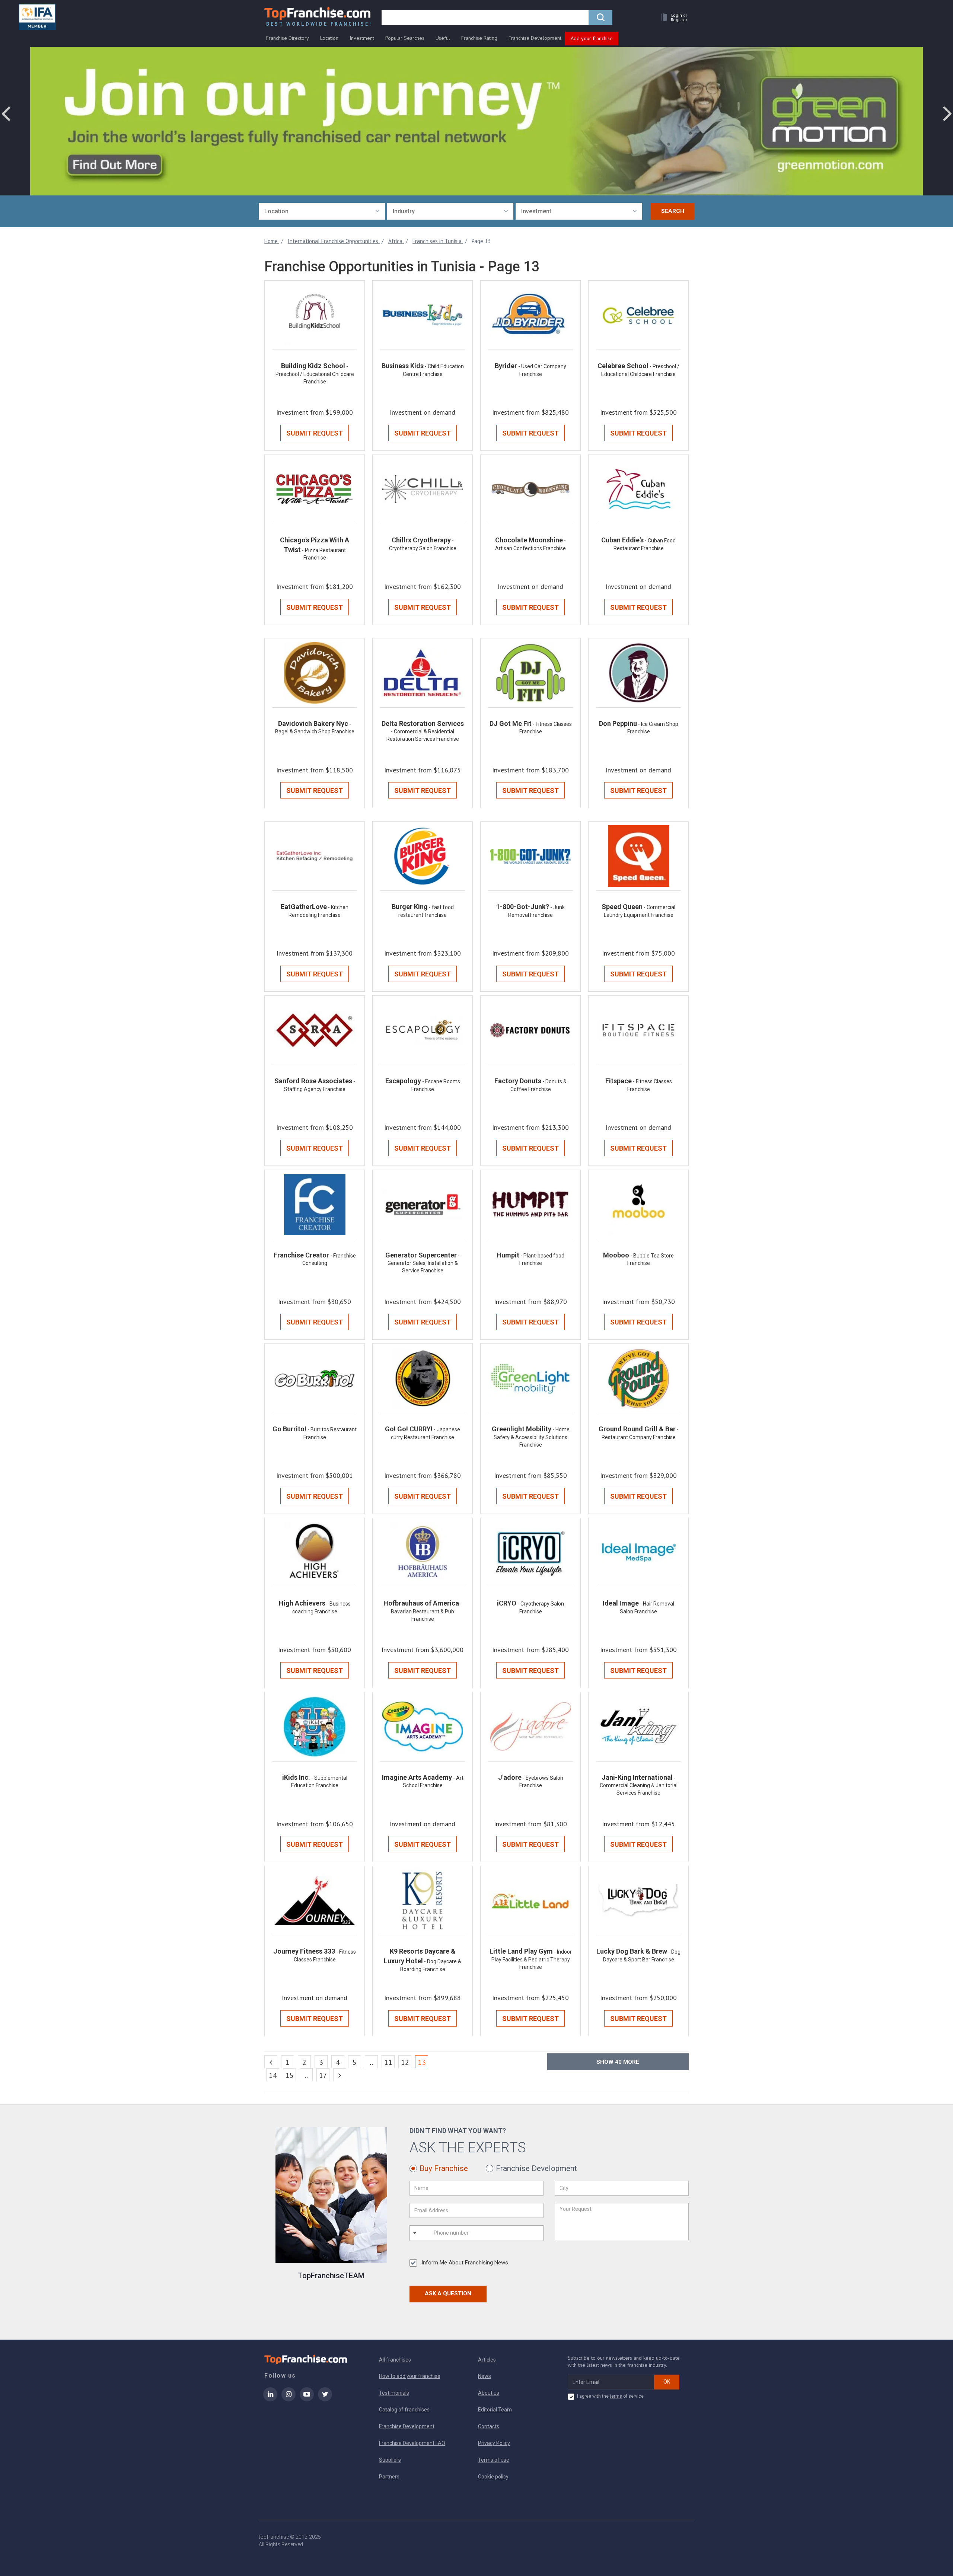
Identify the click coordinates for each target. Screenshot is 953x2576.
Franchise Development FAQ (412, 2443)
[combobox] (322, 211)
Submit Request (315, 433)
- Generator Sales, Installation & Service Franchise (424, 1263)
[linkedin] (270, 2399)
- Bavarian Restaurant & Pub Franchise (426, 1611)
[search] (600, 17)
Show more (618, 2062)
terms (616, 2396)
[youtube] (307, 2399)
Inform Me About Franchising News (465, 2263)
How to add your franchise (410, 2376)
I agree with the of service (610, 2396)
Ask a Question (448, 2293)
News (485, 2376)
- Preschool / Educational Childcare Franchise (315, 374)
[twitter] (325, 2399)
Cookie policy (493, 2477)
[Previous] (271, 2062)
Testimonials (394, 2393)
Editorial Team (495, 2410)
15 (290, 2075)
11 (388, 2062)
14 (273, 2075)
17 (323, 2075)
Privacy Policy (494, 2443)
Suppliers (390, 2460)
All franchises (395, 2360)
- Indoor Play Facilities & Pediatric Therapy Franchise (532, 1959)
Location (329, 38)
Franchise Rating (479, 38)
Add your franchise (592, 38)
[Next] (340, 2075)
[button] (672, 17)
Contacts (489, 2426)
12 (405, 2062)
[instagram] (289, 2399)
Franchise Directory (288, 38)
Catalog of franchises (404, 2410)
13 (423, 2062)
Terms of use (494, 2460)
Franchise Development (535, 38)
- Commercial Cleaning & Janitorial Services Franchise (639, 1786)
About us (489, 2393)
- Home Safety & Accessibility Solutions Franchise (532, 1437)
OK (667, 2382)
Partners (389, 2477)
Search (673, 211)
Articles (487, 2360)
